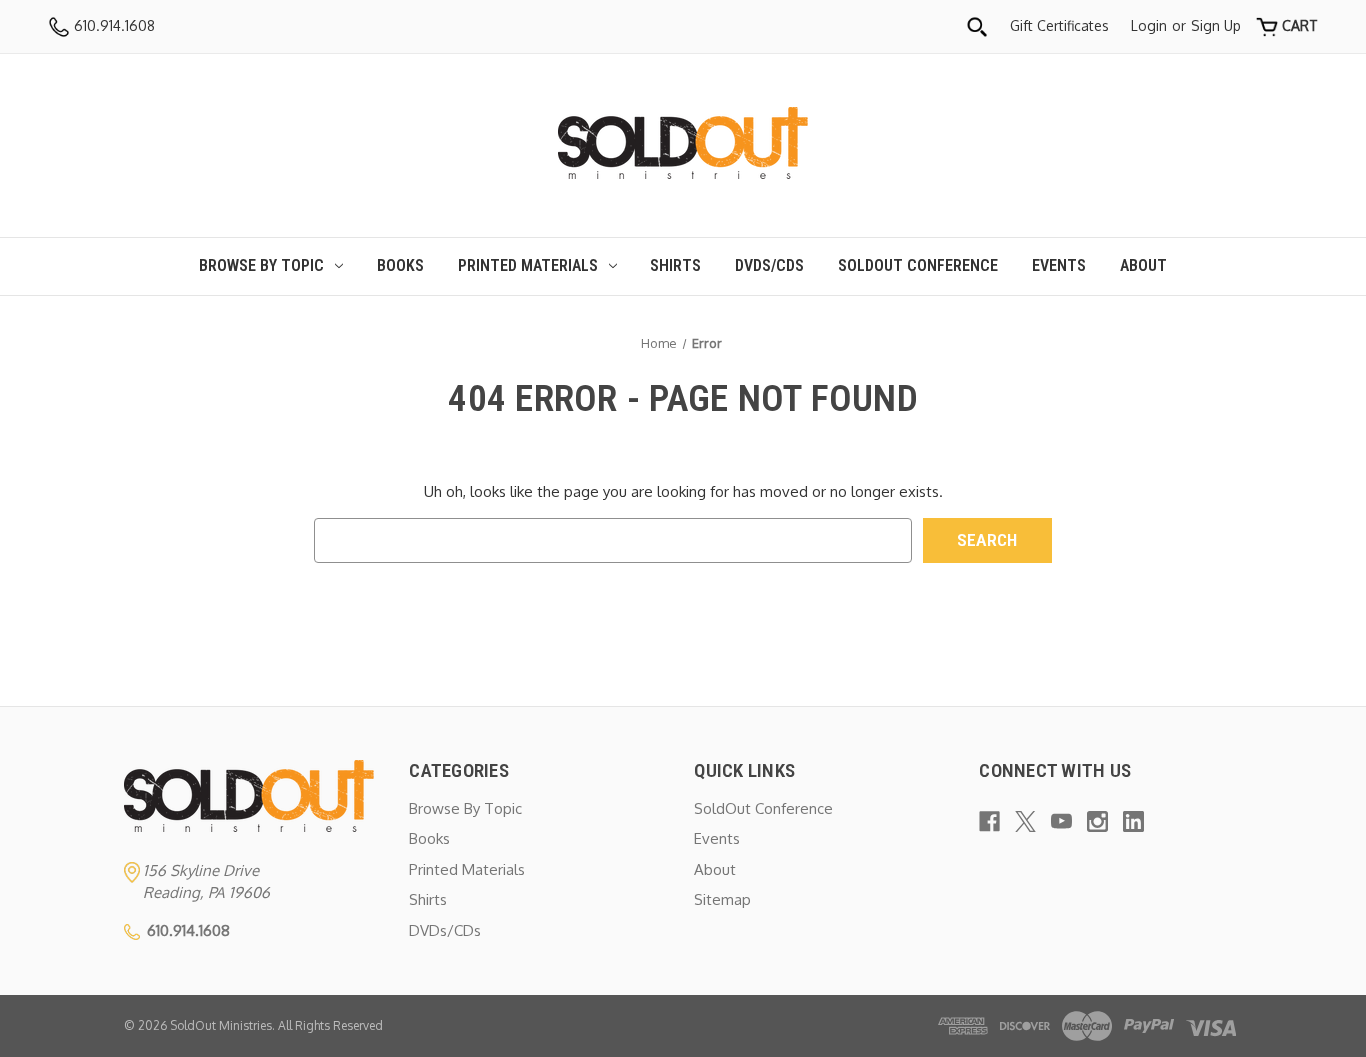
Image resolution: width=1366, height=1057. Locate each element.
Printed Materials (528, 265)
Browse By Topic (261, 265)
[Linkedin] (1133, 821)
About (1143, 265)
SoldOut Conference (918, 265)
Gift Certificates (1059, 25)
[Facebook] (989, 821)
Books (400, 265)
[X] (1025, 821)
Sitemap (722, 899)
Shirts (675, 265)
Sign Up (1216, 25)
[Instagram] (1097, 821)
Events (1059, 265)
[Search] (977, 26)
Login (1149, 25)
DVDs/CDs (769, 265)
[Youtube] (1061, 821)
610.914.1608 (112, 25)
